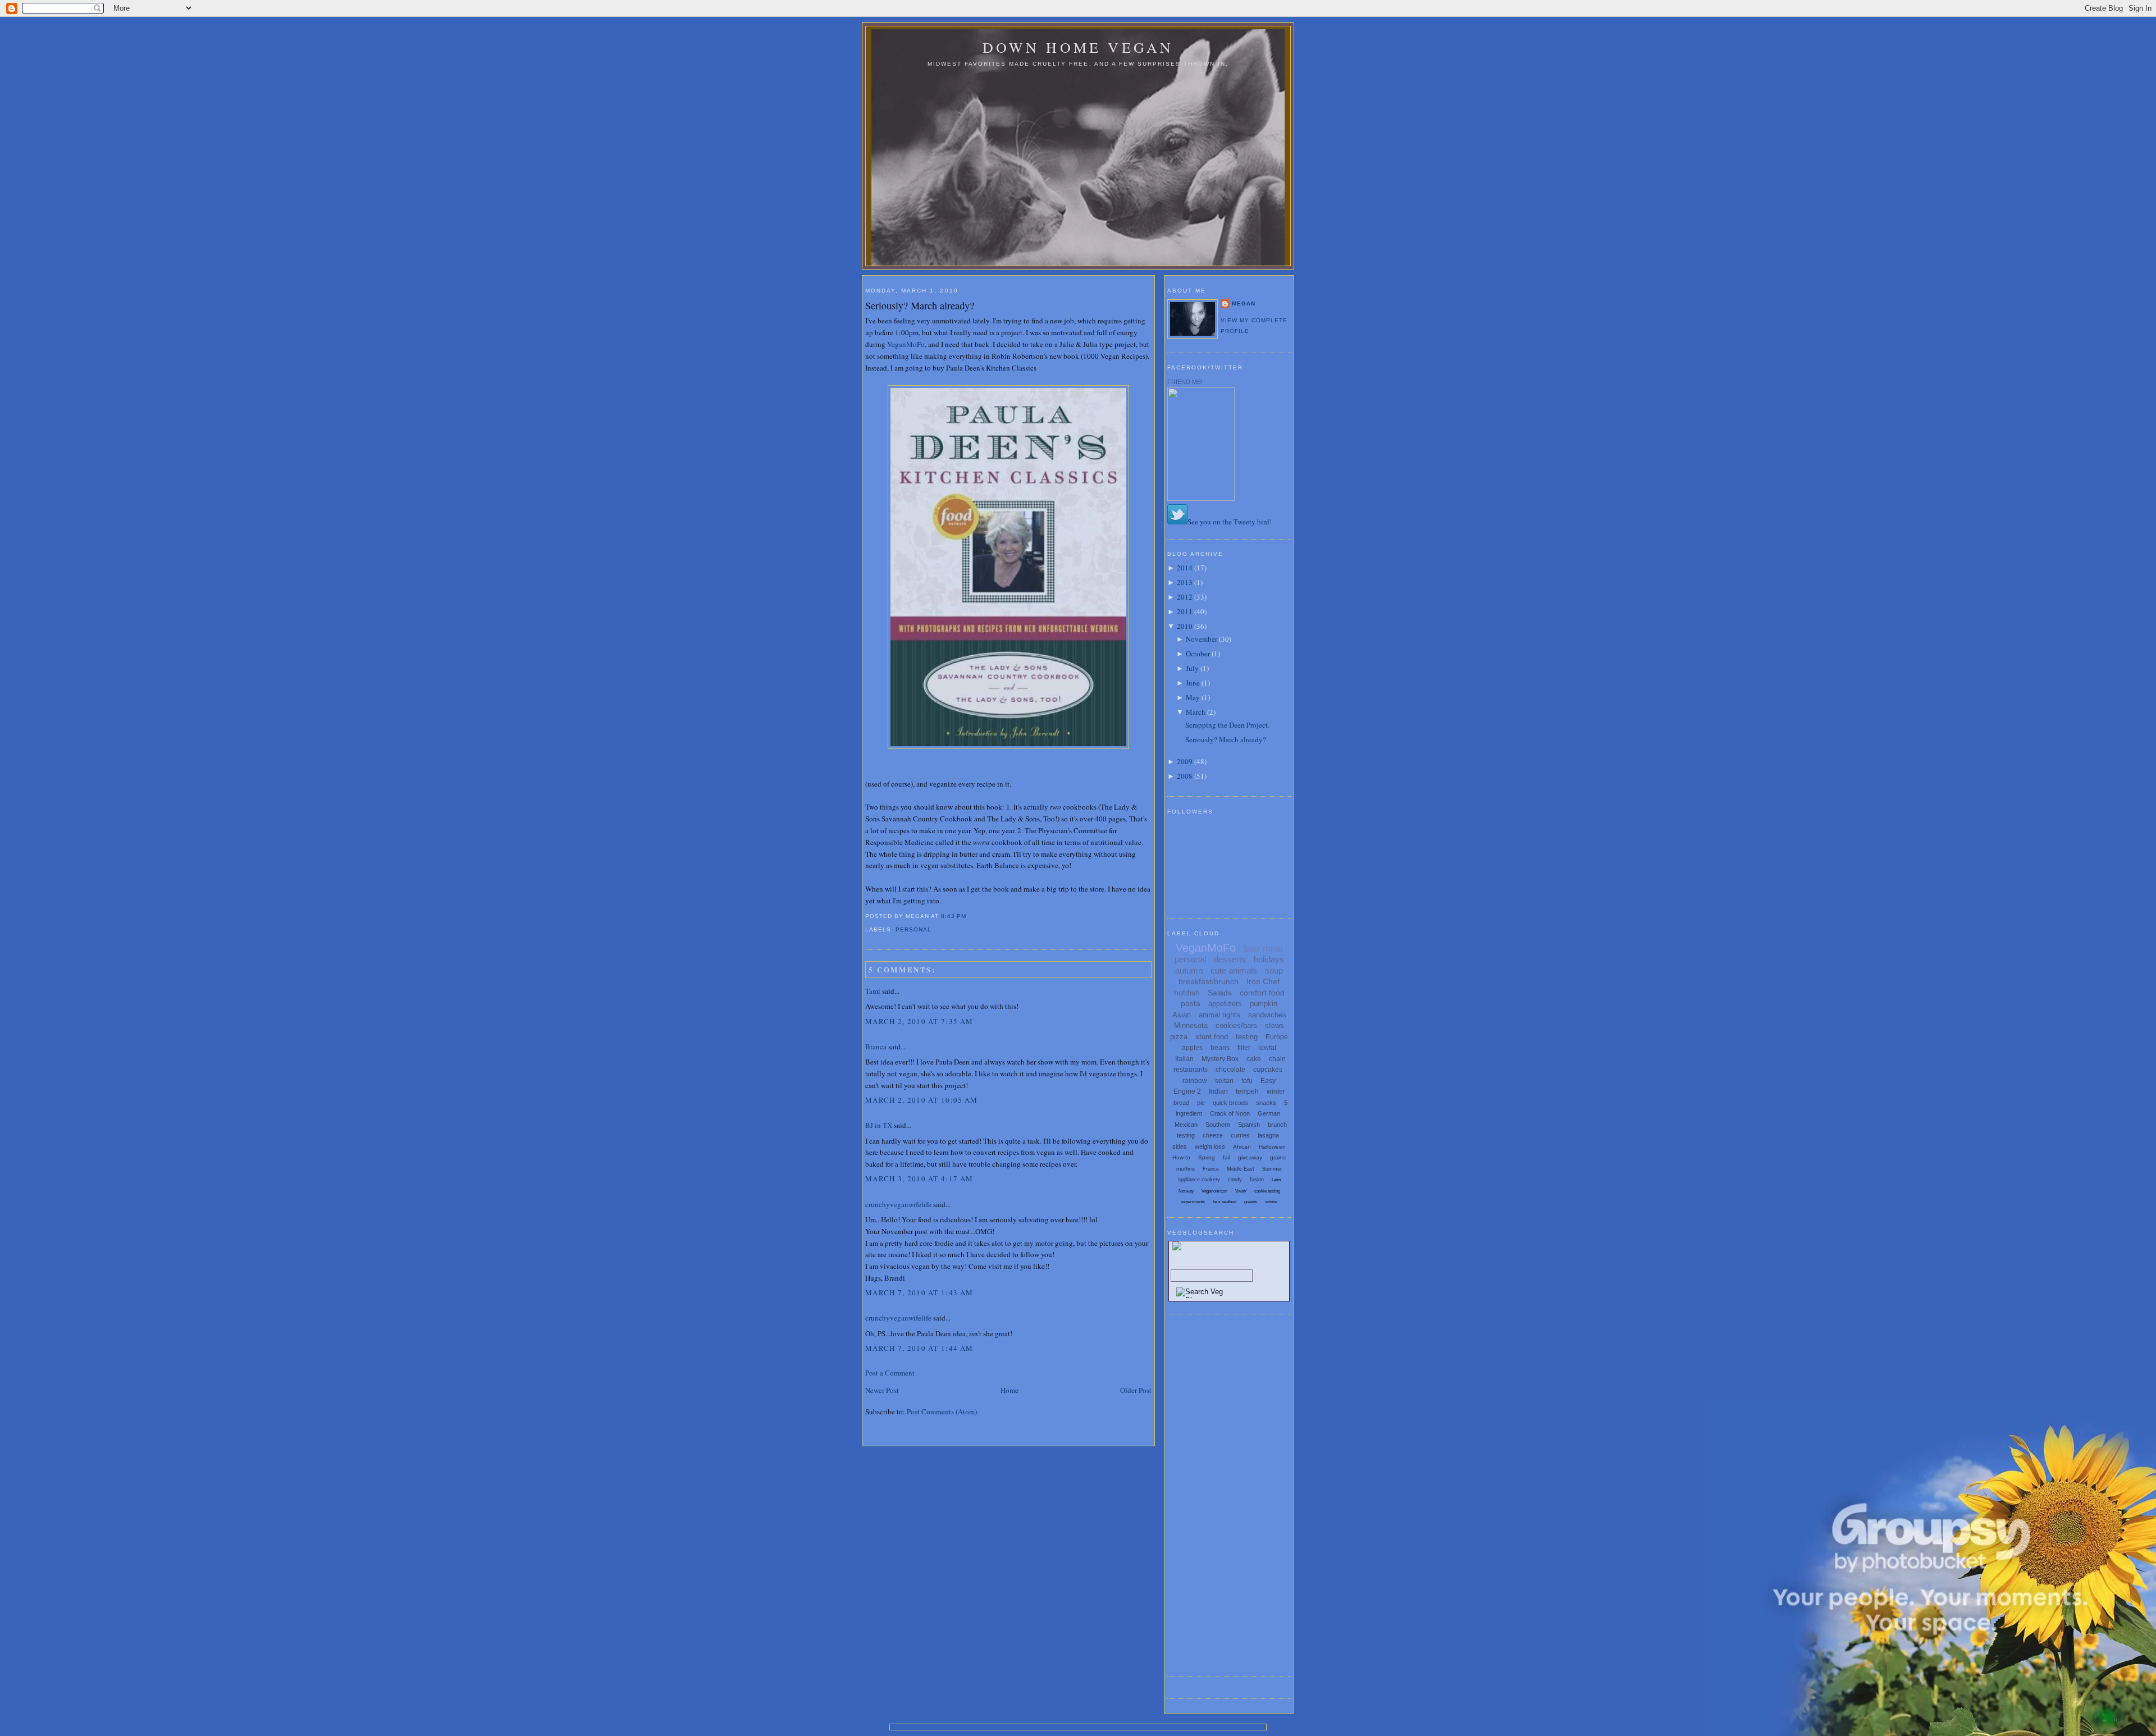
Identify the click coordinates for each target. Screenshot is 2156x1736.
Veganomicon (1214, 1191)
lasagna (1268, 1135)
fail (1227, 1157)
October (1198, 654)
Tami (873, 991)
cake (1254, 1059)
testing (1247, 1037)
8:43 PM (954, 916)
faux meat (1263, 949)
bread (1181, 1103)
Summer (1272, 1169)
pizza (1179, 1037)
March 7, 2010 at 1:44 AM (919, 1348)
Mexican (1186, 1125)
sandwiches (1267, 1015)
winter (1276, 1091)
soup (1274, 970)
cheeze (1213, 1135)
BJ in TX (879, 1125)
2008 (1185, 776)
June (1193, 683)
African (1242, 1147)
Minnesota (1191, 1025)
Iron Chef (1263, 981)
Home (1010, 1390)
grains (1278, 1157)
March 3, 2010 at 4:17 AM (919, 1178)
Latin (1276, 1180)
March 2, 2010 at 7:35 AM (919, 1021)
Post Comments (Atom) (942, 1411)
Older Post (1136, 1390)
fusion (1257, 1180)
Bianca (876, 1047)
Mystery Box (1220, 1059)
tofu (1247, 1081)
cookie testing (1267, 1191)
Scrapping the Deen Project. (1227, 725)
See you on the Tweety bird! (1230, 522)
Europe (1277, 1037)
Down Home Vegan (1078, 47)
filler (1244, 1048)
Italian (1184, 1059)
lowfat (1267, 1048)
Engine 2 (1187, 1091)
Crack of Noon (1230, 1113)
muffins (1186, 1169)
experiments (1193, 1202)
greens (1251, 1202)
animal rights (1219, 1015)
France (1211, 1169)
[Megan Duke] (1201, 498)
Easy (1268, 1081)
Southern (1218, 1125)
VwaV (1241, 1191)
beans (1220, 1048)
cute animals (1234, 970)
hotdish (1187, 993)
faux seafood (1225, 1202)
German (1269, 1113)
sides (1180, 1146)
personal (913, 929)
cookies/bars (1236, 1025)
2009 (1185, 761)
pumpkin (1264, 1004)
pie (1201, 1103)
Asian (1182, 1015)
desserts (1230, 959)
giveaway (1250, 1157)
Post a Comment (890, 1373)
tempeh (1247, 1091)
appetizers (1225, 1004)
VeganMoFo (906, 344)
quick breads (1230, 1103)
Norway (1186, 1191)
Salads (1220, 993)
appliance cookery (1199, 1180)
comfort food (1262, 993)
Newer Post (882, 1390)
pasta (1191, 1003)
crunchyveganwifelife (898, 1204)
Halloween (1272, 1147)
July (1192, 668)
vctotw (1271, 1202)
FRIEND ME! (1185, 382)
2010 (1185, 626)
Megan (1244, 303)
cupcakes (1268, 1070)
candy (1235, 1180)
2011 (1185, 611)
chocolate (1230, 1070)
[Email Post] (970, 916)
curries (1240, 1135)
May (1193, 697)
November (1202, 639)
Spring (1207, 1157)
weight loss (1210, 1146)
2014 (1185, 568)
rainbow (1195, 1081)
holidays (1269, 959)
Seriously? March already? (920, 305)
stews (1275, 1025)
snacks (1266, 1103)
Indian (1218, 1091)
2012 (1185, 597)
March (1196, 712)
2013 (1185, 582)
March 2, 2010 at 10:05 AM (922, 1100)
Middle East (1241, 1169)
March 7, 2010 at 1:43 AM (919, 1292)
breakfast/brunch (1209, 981)
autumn (1189, 970)
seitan (1224, 1081)
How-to (1181, 1157)
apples (1192, 1048)
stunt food (1212, 1037)
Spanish (1249, 1125)
